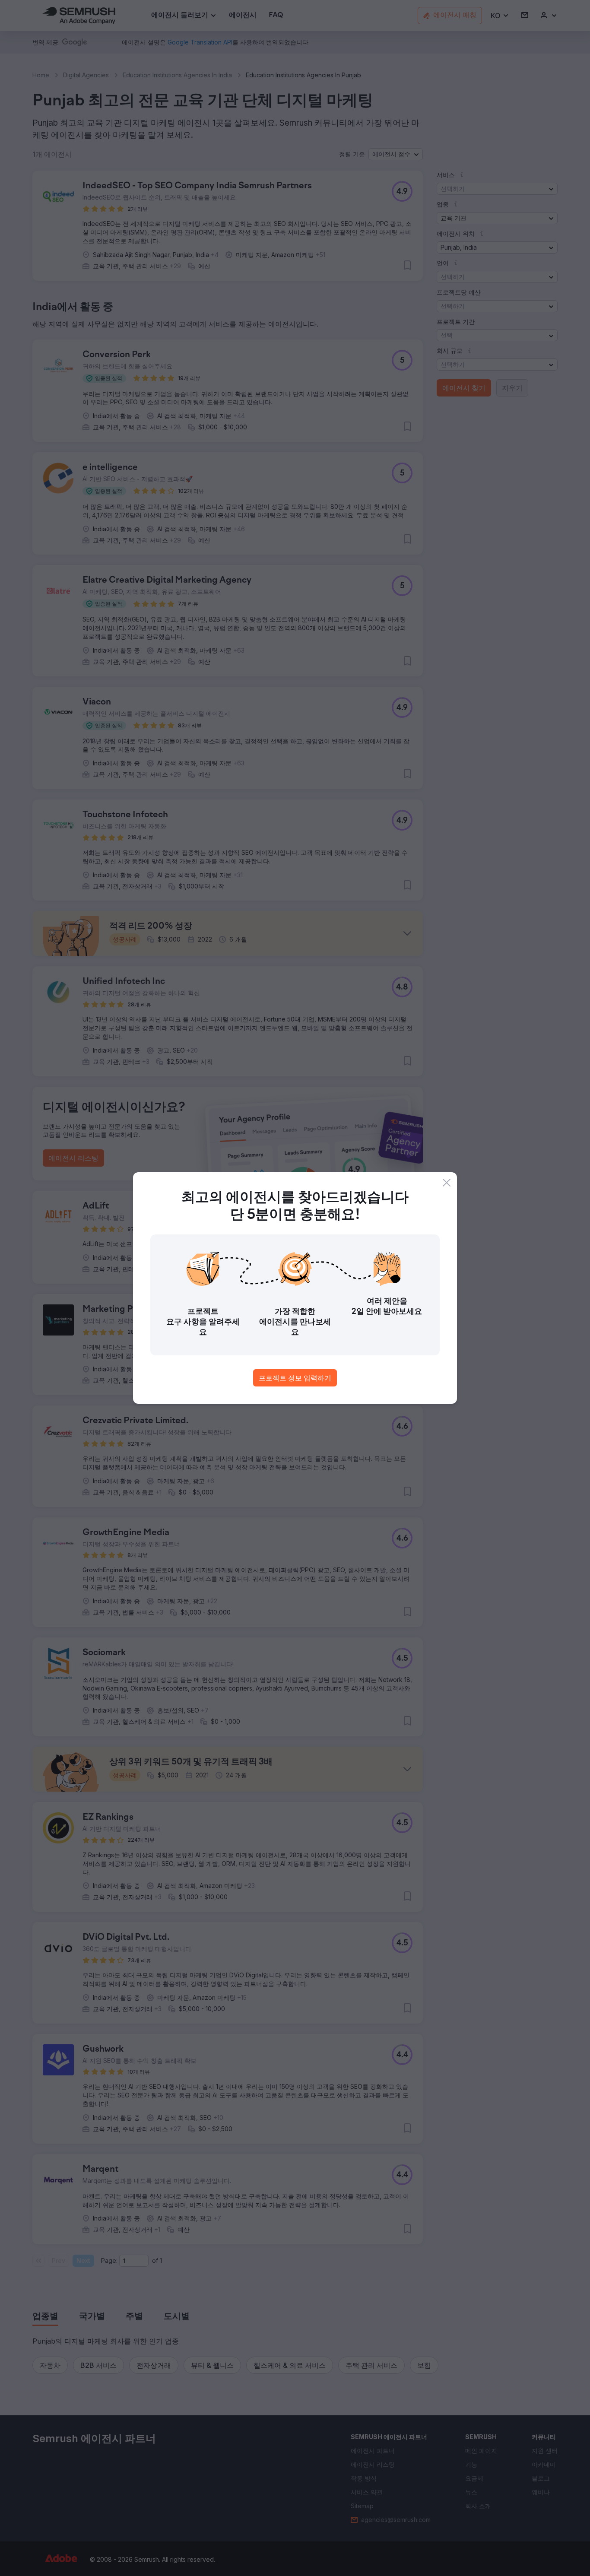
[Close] (447, 1183)
